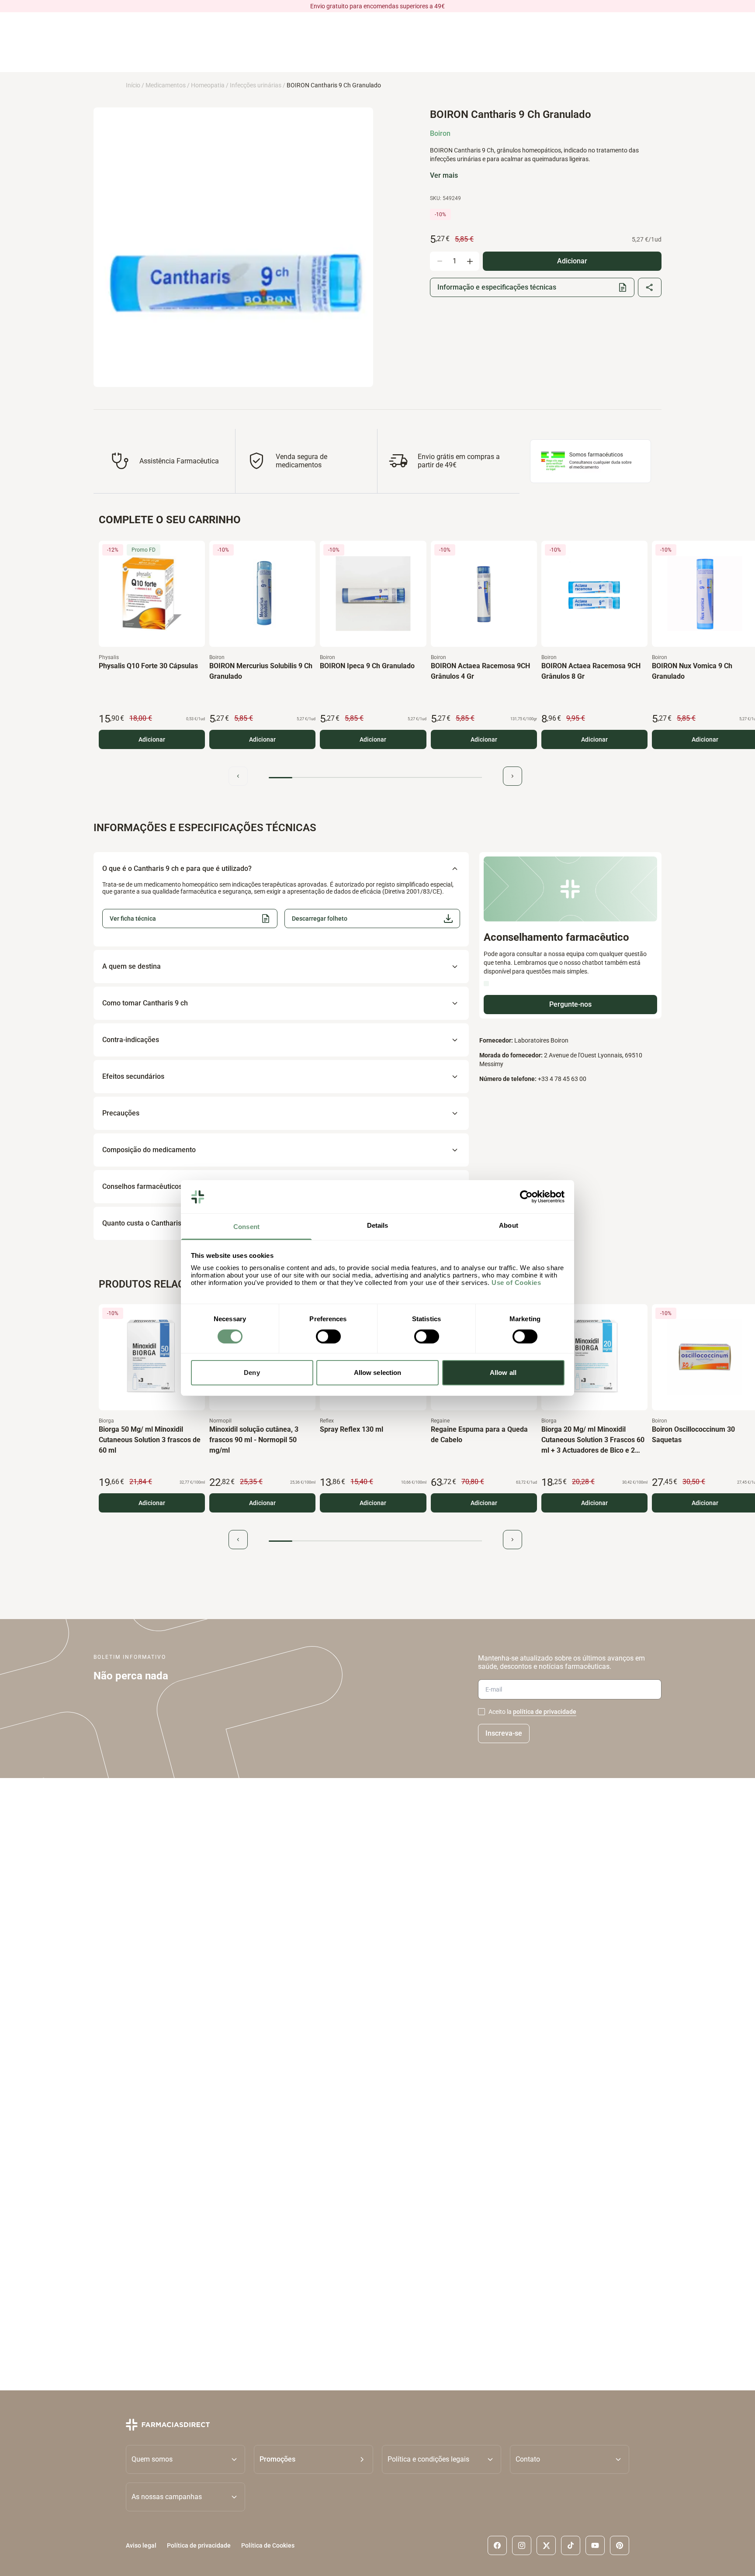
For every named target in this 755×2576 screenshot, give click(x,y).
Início (133, 85)
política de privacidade (545, 1712)
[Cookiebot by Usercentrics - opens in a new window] (526, 1197)
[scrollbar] (375, 778)
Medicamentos (166, 85)
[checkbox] (481, 1712)
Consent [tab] (246, 1227)
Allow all (503, 1373)
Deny (252, 1373)
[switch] (328, 1336)
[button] (372, 919)
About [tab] (509, 1226)
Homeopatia (208, 85)
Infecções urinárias (256, 85)
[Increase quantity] (470, 261)
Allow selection (378, 1373)
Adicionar (152, 739)
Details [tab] (378, 1226)
